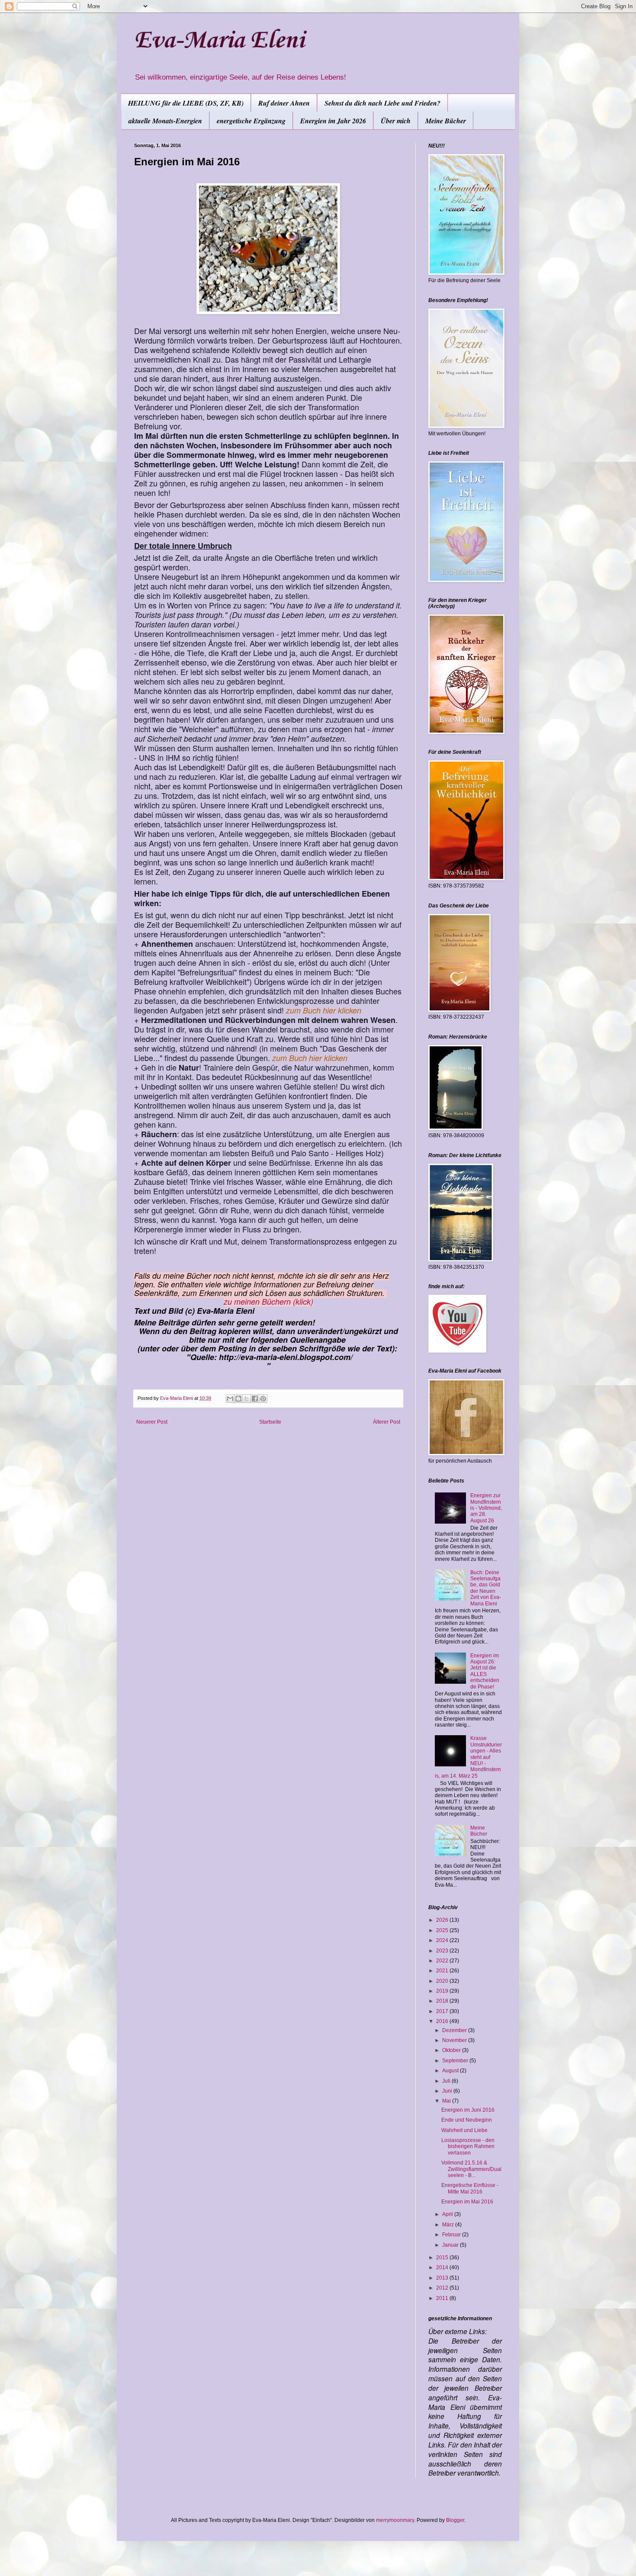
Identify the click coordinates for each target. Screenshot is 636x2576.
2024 (443, 1940)
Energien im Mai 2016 (467, 2202)
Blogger (455, 2520)
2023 (443, 1951)
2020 (443, 1981)
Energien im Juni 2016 (468, 2110)
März (449, 2225)
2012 (443, 2288)
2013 (443, 2278)
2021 (443, 1971)
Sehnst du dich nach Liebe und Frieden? (382, 103)
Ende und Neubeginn (467, 2120)
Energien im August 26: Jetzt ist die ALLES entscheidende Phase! (485, 1671)
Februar (452, 2235)
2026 (443, 1920)
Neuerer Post (152, 1422)
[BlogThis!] (238, 1399)
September (456, 2061)
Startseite (270, 1422)
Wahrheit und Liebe (464, 2130)
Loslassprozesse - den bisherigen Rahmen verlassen (468, 2147)
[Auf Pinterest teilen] (263, 1399)
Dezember (455, 2030)
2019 (443, 1991)
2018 (443, 2001)
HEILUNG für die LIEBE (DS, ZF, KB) (186, 103)
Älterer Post (387, 1422)
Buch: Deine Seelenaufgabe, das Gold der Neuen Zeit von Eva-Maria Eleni (486, 1588)
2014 (443, 2267)
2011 (443, 2298)
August (451, 2071)
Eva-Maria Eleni (219, 41)
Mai (447, 2101)
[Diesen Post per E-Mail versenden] (230, 1399)
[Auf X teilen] (247, 1399)
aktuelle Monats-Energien (165, 121)
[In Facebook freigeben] (255, 1399)
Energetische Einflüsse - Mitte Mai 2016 (470, 2188)
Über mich (396, 121)
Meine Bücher (446, 121)
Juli (447, 2081)
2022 (443, 1961)
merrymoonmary (395, 2520)
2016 (443, 2021)
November (455, 2040)
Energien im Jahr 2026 (333, 121)
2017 (443, 2011)
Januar (451, 2245)
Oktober (452, 2050)
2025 (443, 1930)
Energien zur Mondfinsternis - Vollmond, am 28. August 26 (486, 1508)
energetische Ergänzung (251, 121)
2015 (443, 2258)
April (448, 2214)
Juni (448, 2091)
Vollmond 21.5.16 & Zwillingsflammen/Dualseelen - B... (471, 2169)
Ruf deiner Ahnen (284, 103)
